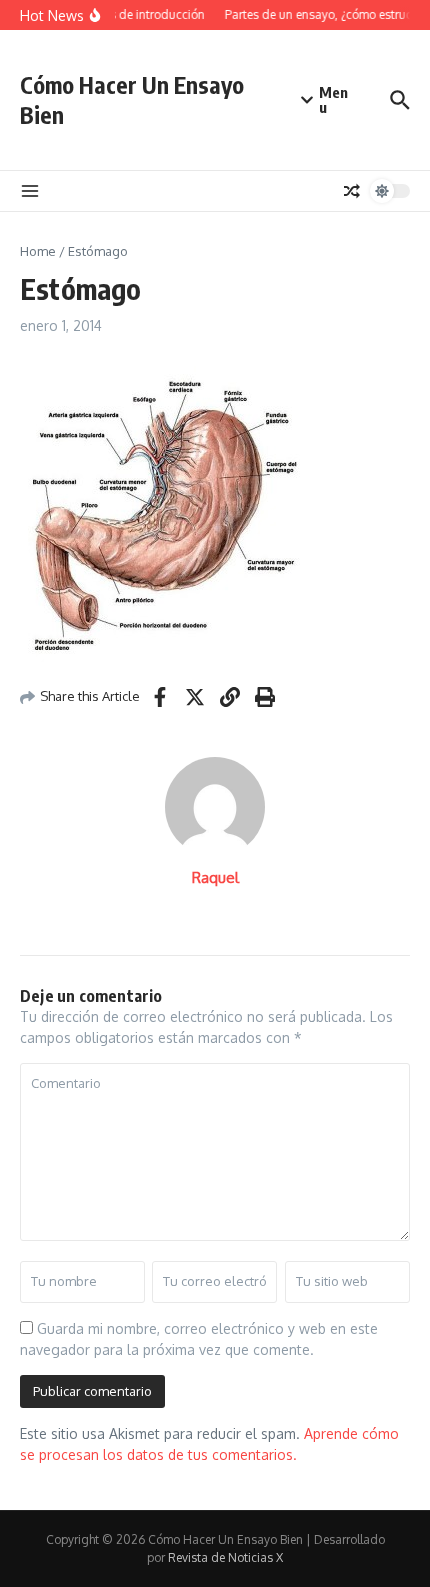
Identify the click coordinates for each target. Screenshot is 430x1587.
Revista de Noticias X (225, 1557)
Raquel (215, 877)
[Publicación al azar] (352, 191)
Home (38, 251)
